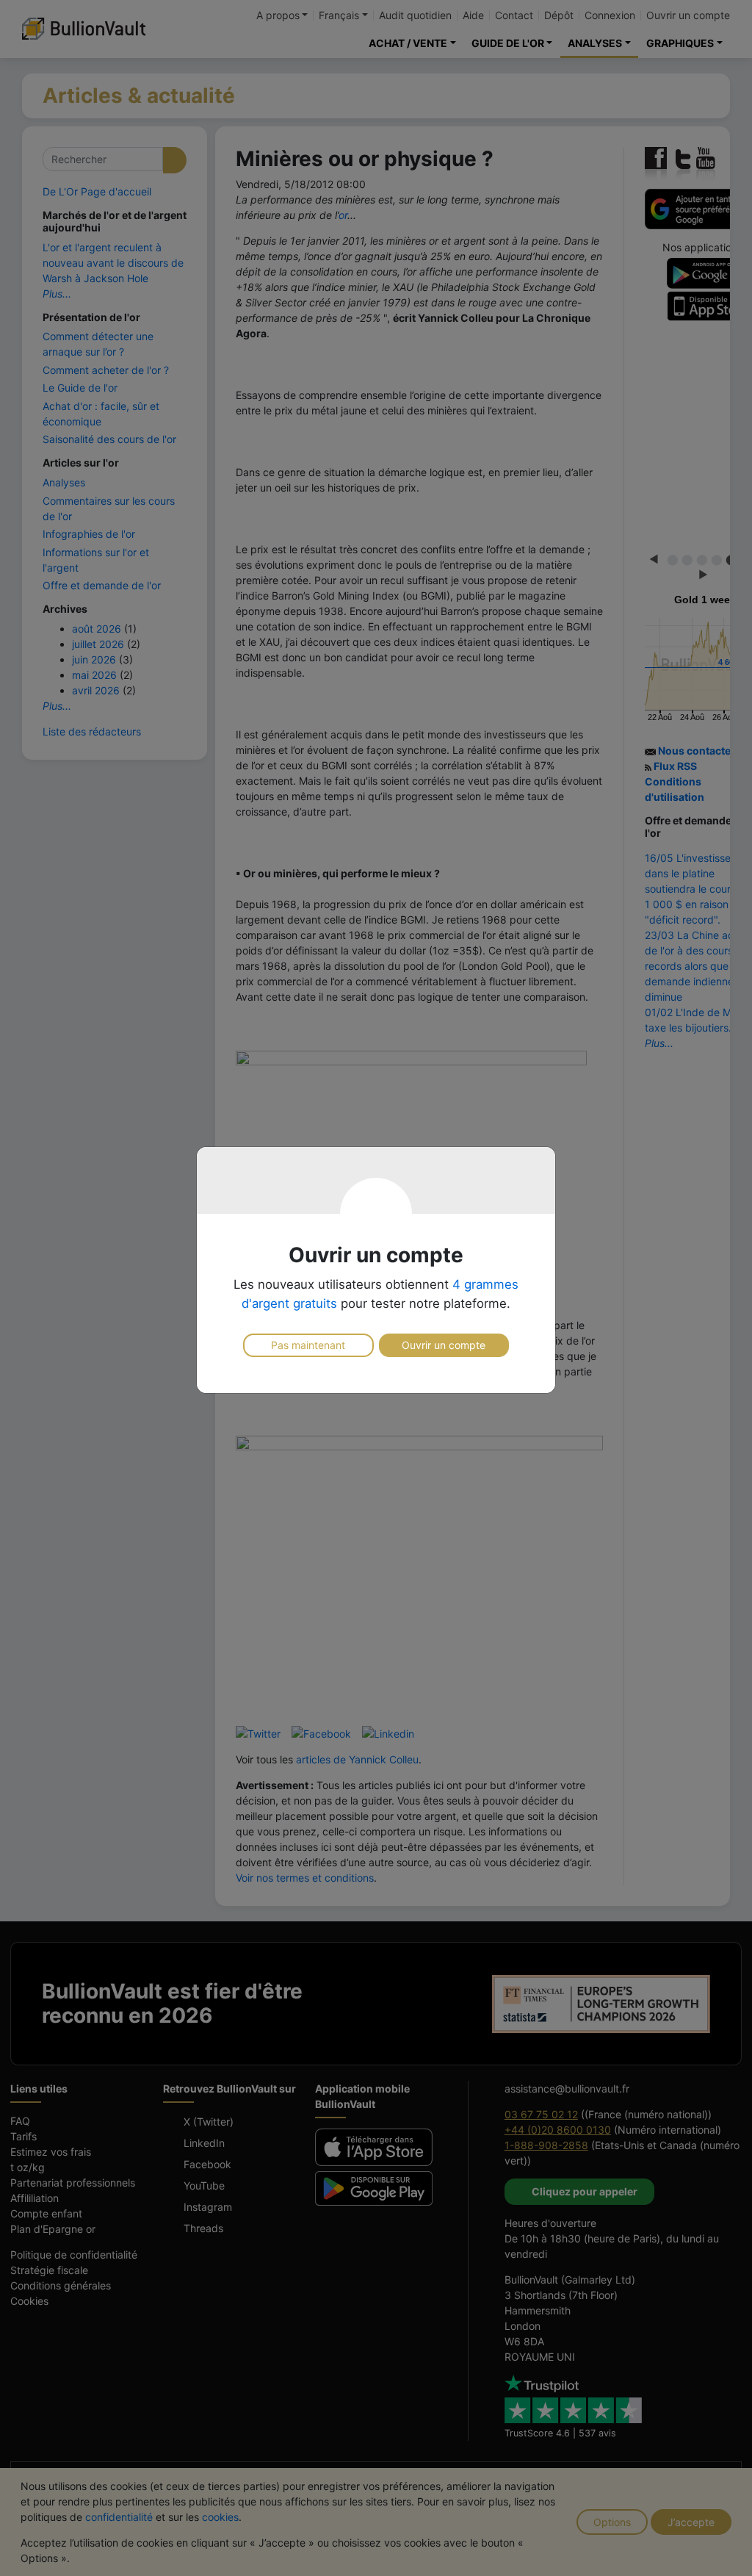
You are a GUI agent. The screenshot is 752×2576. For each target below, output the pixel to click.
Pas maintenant (308, 1345)
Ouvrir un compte (444, 1345)
